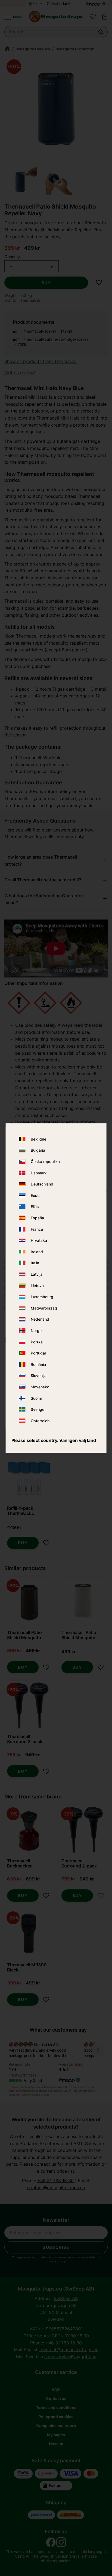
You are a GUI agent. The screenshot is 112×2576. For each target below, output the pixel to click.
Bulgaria (38, 1150)
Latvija (37, 1274)
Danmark (39, 1173)
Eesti (35, 1195)
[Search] (101, 32)
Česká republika (45, 1162)
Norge (36, 1331)
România (38, 1364)
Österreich (40, 1421)
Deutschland (42, 1184)
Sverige (38, 1409)
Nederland (40, 1319)
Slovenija (39, 1376)
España (37, 1218)
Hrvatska (39, 1241)
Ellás (35, 1207)
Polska (37, 1342)
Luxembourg (42, 1297)
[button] (12, 17)
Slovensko (40, 1387)
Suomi (36, 1398)
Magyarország (44, 1308)
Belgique (38, 1139)
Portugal (38, 1353)
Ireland (37, 1252)
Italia (35, 1263)
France (37, 1229)
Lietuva (37, 1286)
